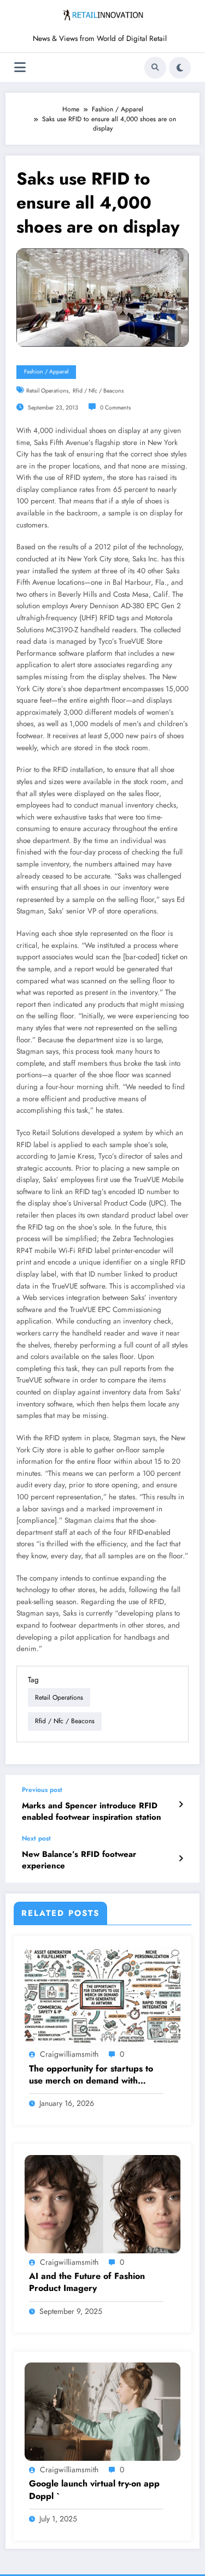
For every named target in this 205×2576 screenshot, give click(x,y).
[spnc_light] (180, 68)
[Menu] (20, 67)
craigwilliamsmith (69, 2054)
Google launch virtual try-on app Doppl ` (94, 2490)
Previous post (42, 1790)
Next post (36, 1838)
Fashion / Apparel (46, 372)
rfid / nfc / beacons (98, 391)
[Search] (155, 68)
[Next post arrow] (181, 1859)
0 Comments (115, 408)
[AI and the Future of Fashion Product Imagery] (102, 2204)
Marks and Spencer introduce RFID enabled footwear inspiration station (92, 1812)
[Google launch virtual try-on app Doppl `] (102, 2411)
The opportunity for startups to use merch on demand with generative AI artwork (91, 2075)
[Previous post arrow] (181, 1805)
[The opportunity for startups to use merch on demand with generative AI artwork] (102, 1996)
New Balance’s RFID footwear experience (79, 1860)
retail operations (47, 391)
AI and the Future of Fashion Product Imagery (87, 2282)
